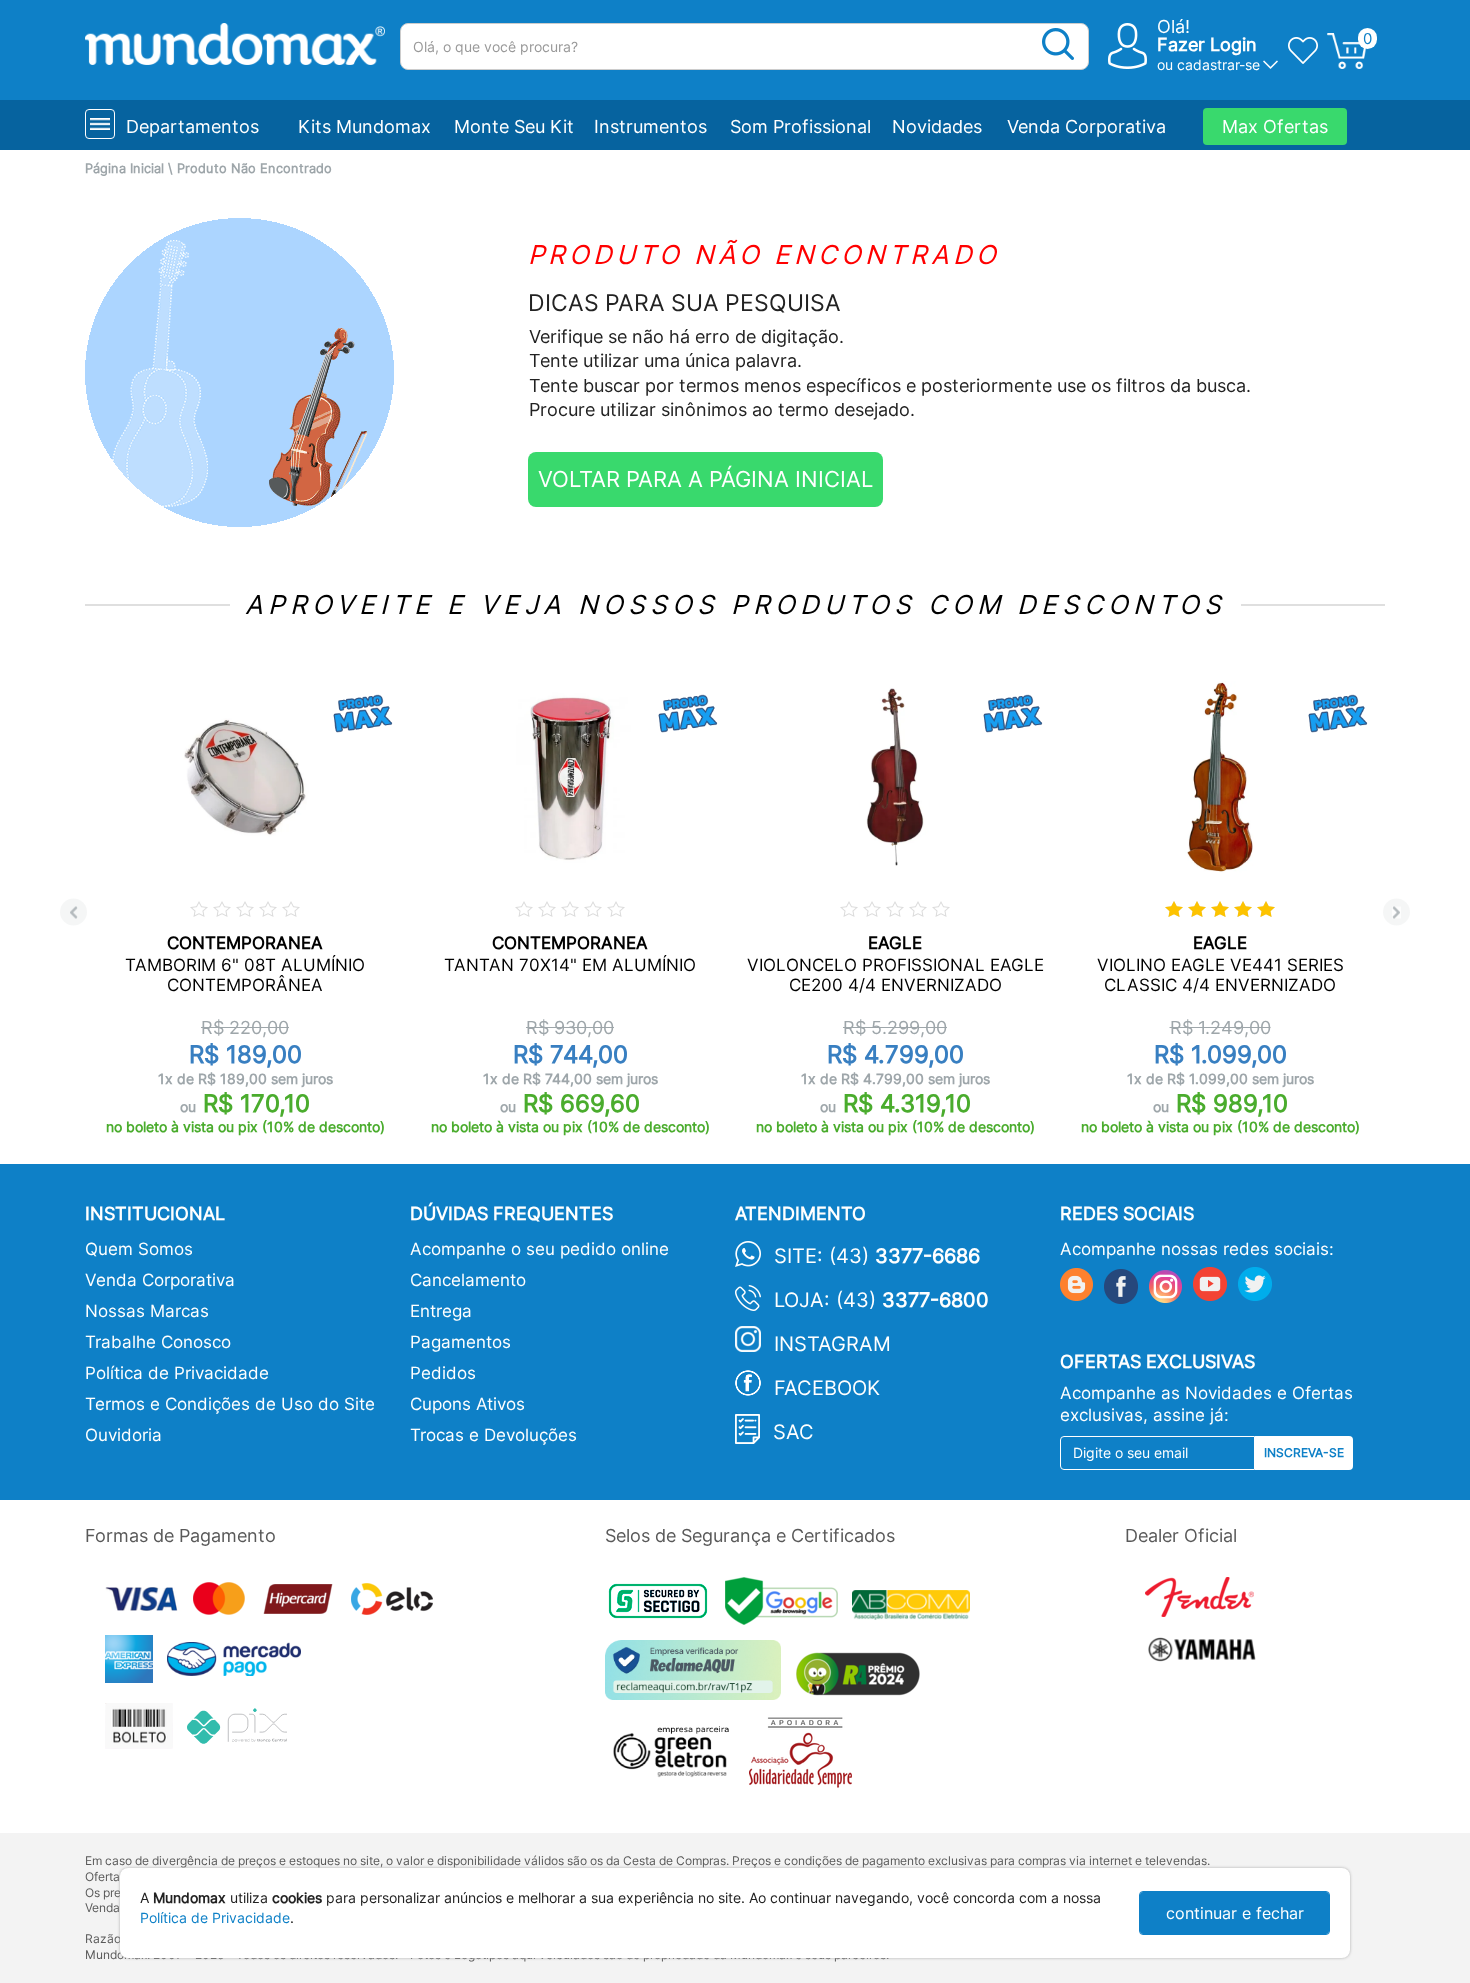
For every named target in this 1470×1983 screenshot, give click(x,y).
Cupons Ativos (467, 1404)
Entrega (441, 1311)
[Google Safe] (788, 1607)
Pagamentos (460, 1342)
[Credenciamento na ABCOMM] (916, 1607)
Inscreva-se (1304, 1452)
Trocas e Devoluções (493, 1435)
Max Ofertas (1275, 126)
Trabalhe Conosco (158, 1342)
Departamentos (192, 126)
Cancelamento (468, 1280)
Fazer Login (1207, 44)
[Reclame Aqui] (698, 1677)
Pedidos (443, 1373)
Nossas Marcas (147, 1311)
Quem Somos (139, 1249)
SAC (793, 1432)
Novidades (937, 126)
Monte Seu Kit (514, 126)
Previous (73, 912)
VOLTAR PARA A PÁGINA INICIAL (705, 479)
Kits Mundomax (364, 126)
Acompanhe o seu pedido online (539, 1249)
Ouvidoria (123, 1435)
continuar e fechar (1235, 1913)
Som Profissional (800, 126)
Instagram (832, 1344)
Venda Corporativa (1086, 126)
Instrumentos (650, 126)
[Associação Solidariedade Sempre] (805, 1757)
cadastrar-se (1218, 64)
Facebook (827, 1388)
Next (1396, 912)
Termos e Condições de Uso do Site (230, 1404)
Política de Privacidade (177, 1373)
